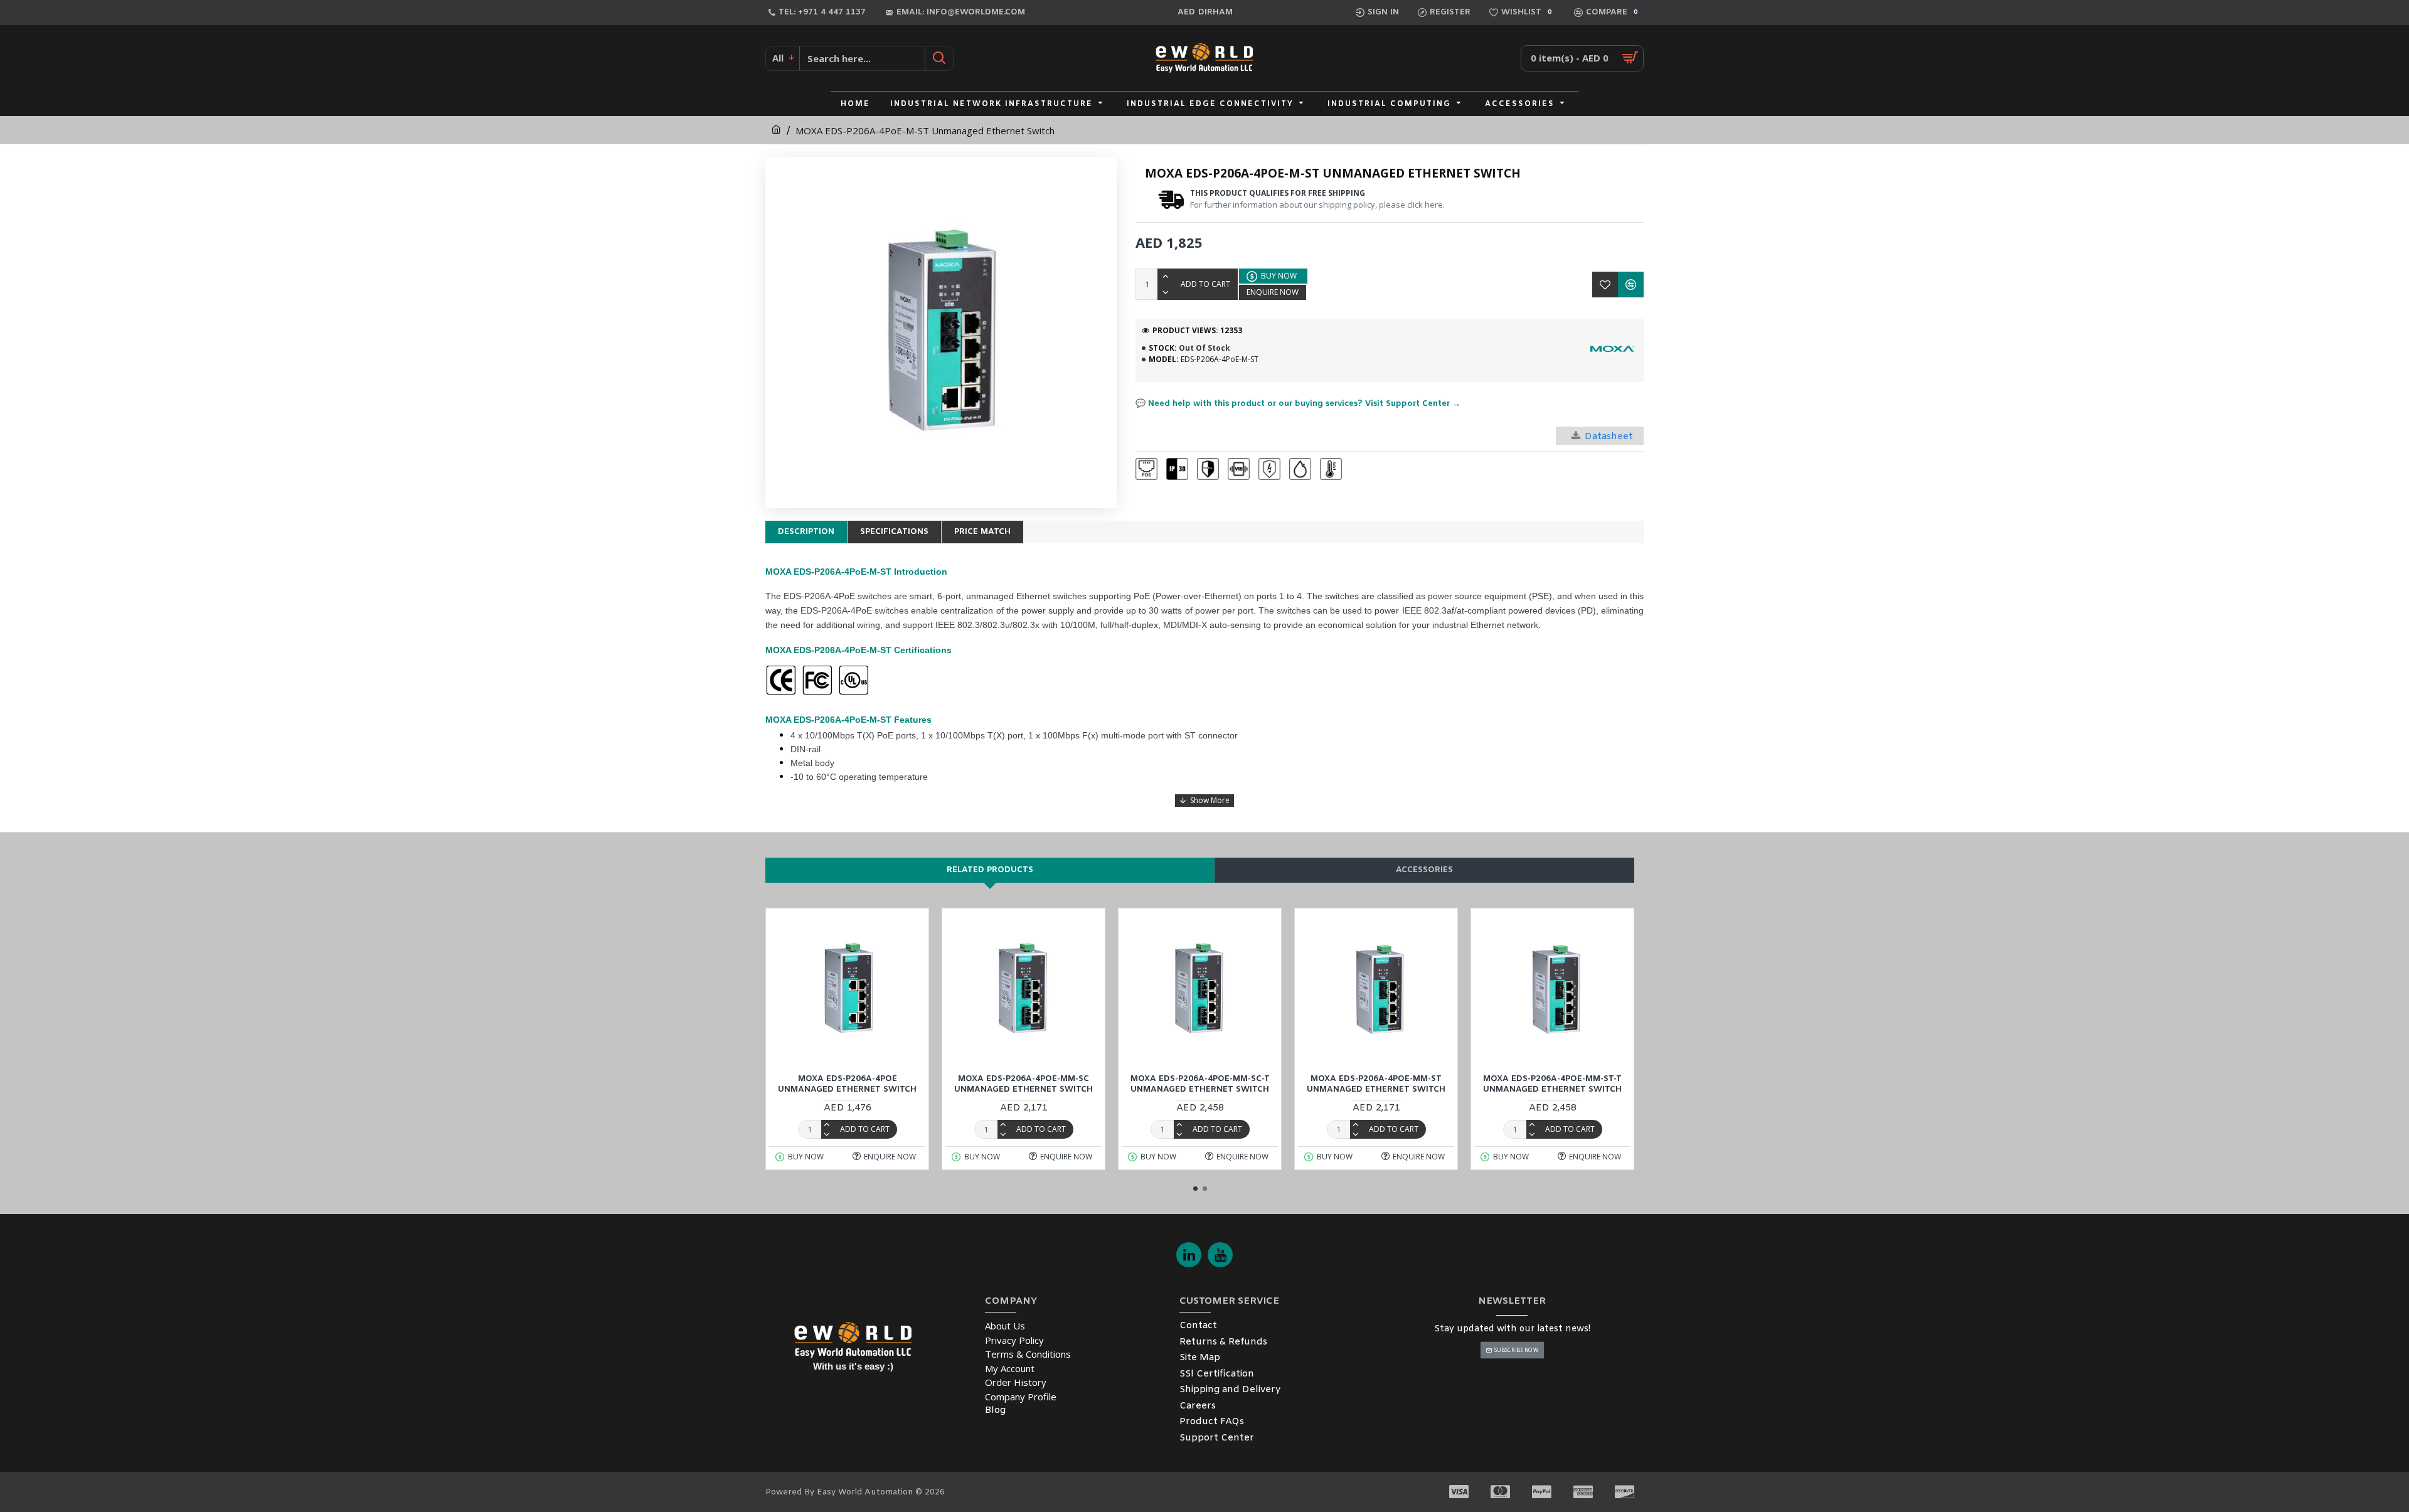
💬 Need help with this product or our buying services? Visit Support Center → (1298, 404)
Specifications (894, 532)
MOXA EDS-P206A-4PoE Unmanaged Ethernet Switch (847, 1084)
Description (806, 532)
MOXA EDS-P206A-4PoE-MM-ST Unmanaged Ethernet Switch (1376, 1084)
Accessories (1424, 870)
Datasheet (1609, 437)
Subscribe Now (1516, 1350)
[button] (1195, 1189)
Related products (990, 870)
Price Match (982, 532)
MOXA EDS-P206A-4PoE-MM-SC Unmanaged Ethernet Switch (1024, 1084)
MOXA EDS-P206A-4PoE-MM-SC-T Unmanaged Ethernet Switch (1200, 1084)
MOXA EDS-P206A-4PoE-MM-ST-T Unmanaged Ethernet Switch (1552, 1084)
